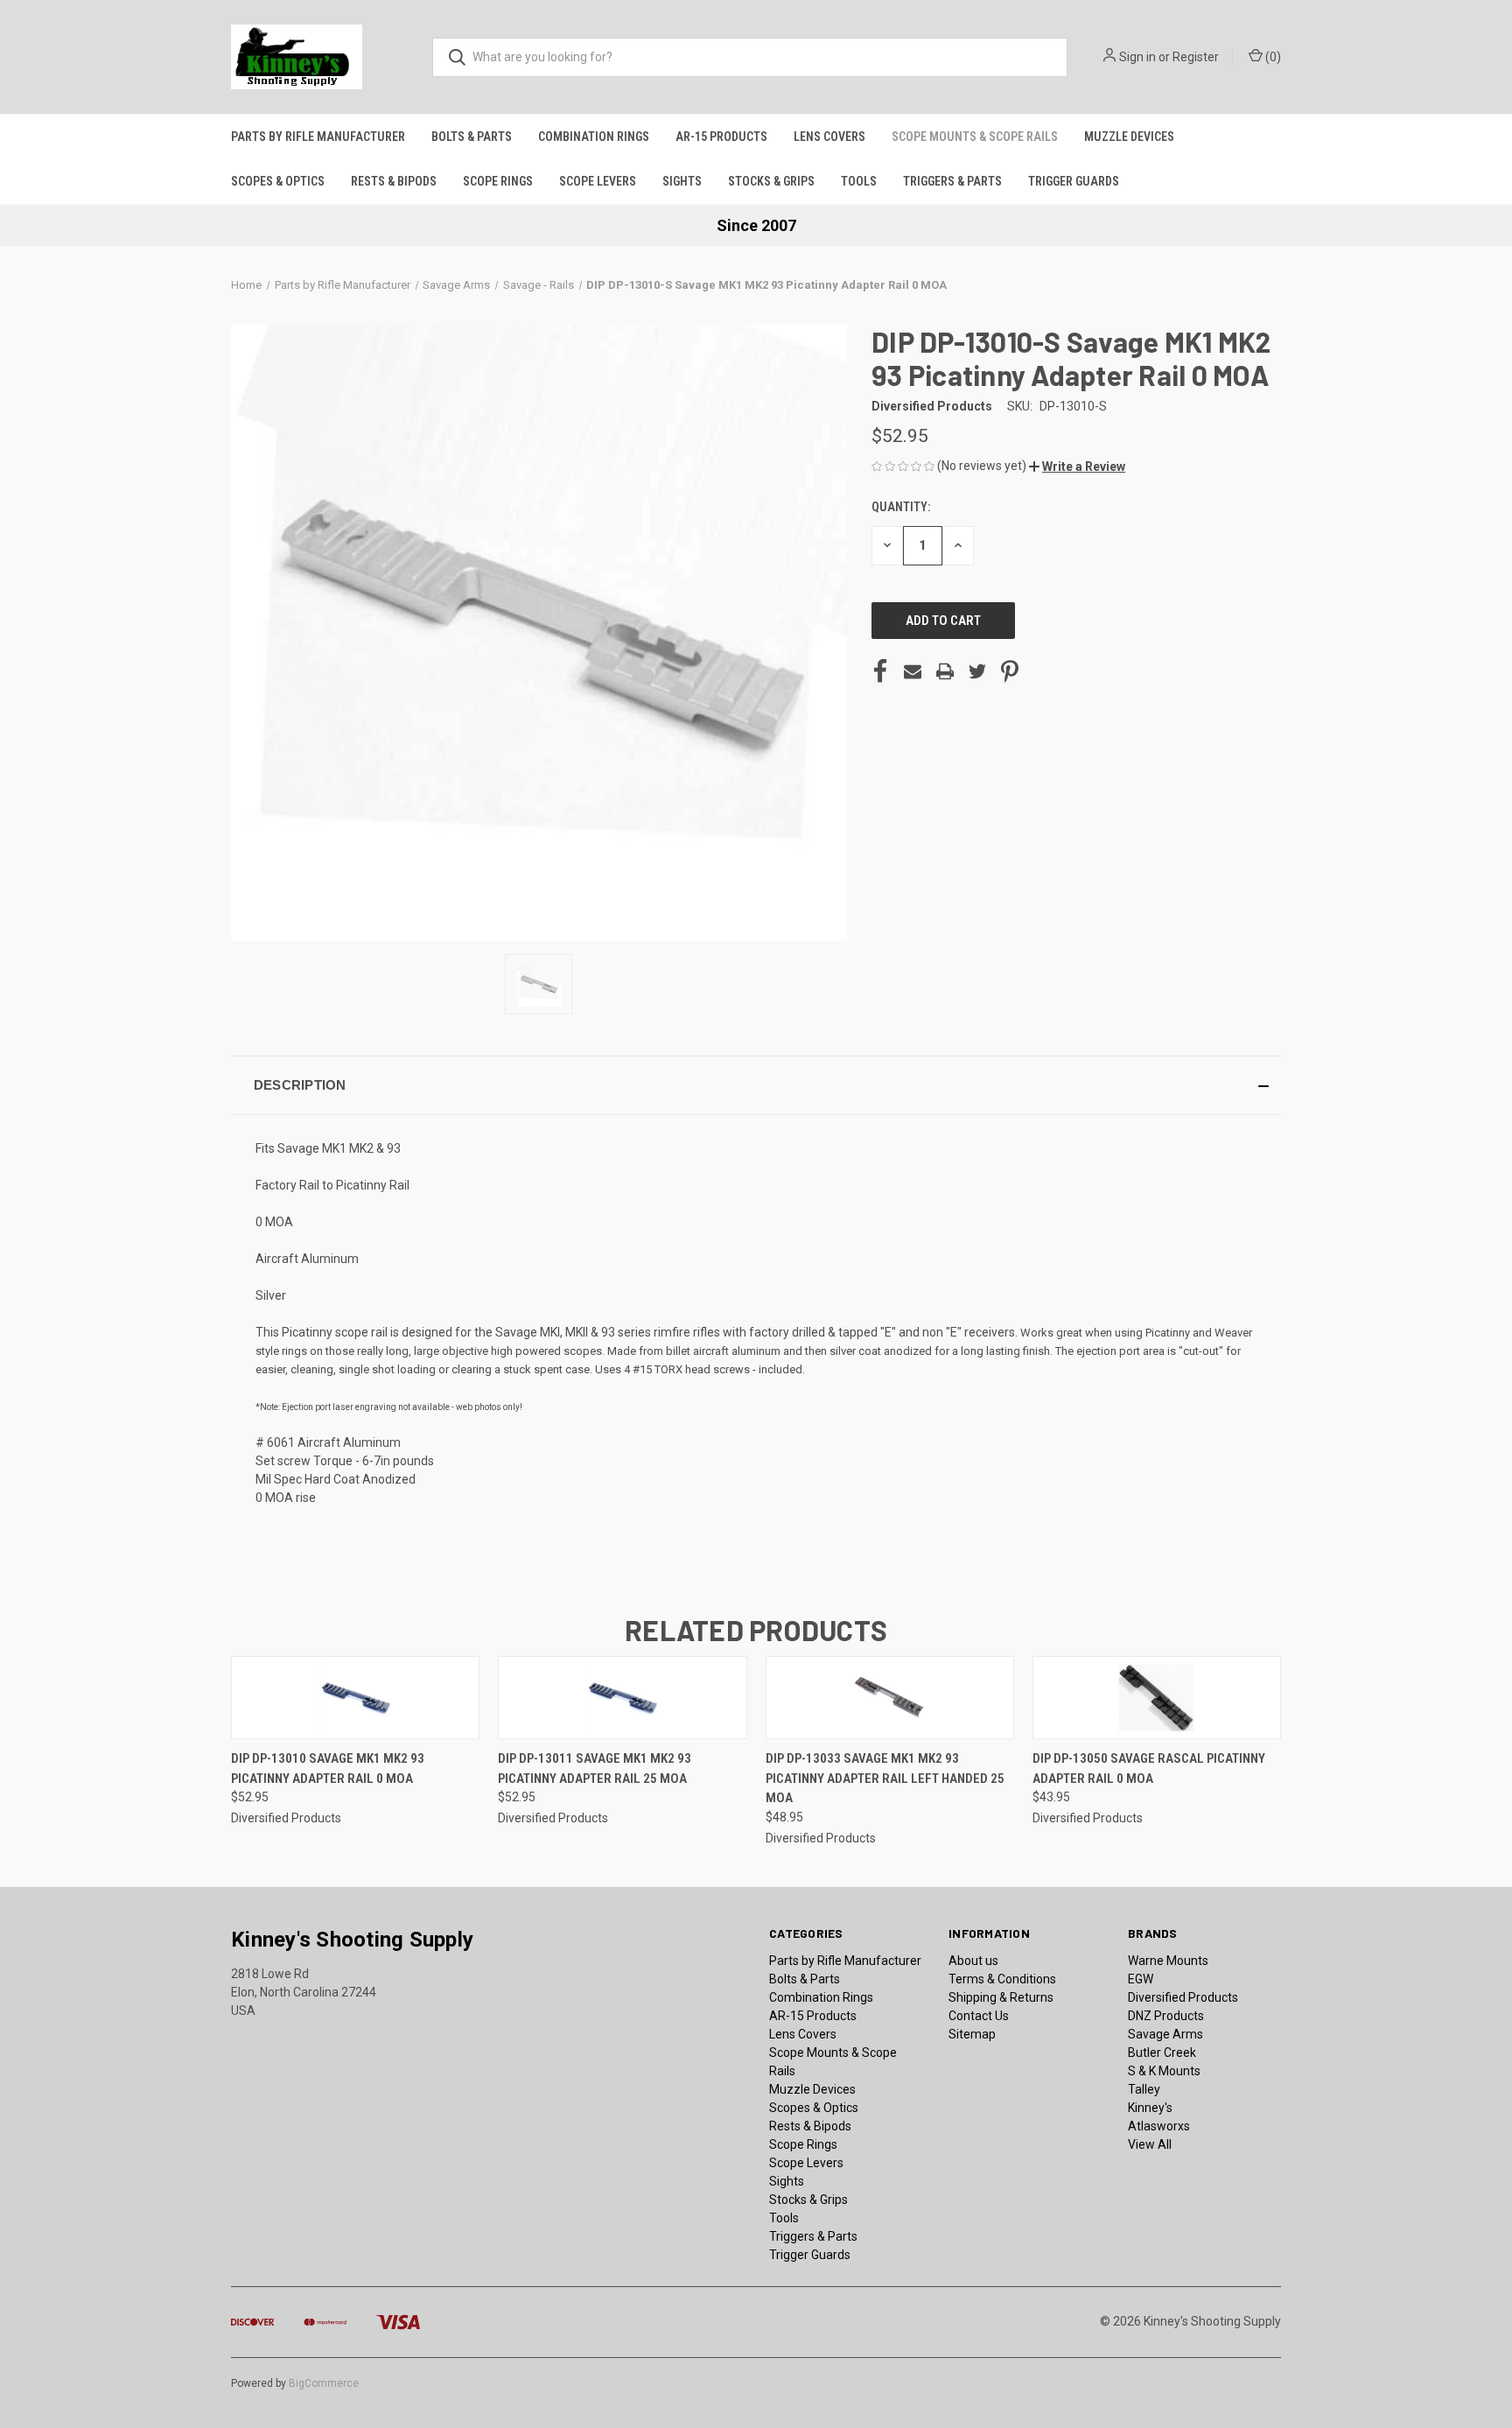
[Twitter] (977, 671)
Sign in (1137, 57)
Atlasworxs (1159, 2126)
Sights (682, 181)
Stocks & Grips (771, 181)
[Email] (913, 671)
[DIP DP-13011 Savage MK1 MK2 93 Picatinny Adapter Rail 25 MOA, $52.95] (622, 1698)
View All (1150, 2144)
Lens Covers (829, 137)
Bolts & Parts (472, 137)
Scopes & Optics (278, 181)
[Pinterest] (1010, 671)
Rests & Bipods (394, 181)
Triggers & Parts (952, 181)
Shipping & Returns (1001, 1997)
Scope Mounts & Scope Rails (975, 137)
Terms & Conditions (1002, 1979)
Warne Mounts (1168, 1961)
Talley (1144, 2089)
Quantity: (901, 507)
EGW (1141, 1979)
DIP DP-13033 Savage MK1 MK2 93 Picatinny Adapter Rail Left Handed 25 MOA (885, 1778)
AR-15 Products (721, 137)
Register (1196, 57)
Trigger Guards (1074, 181)
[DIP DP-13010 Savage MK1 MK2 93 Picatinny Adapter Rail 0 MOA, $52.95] (355, 1698)
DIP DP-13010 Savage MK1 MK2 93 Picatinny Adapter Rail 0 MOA (328, 1768)
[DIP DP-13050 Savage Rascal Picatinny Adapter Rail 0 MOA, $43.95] (1157, 1698)
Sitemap (972, 2034)
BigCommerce (324, 2383)
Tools (859, 181)
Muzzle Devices (1129, 137)
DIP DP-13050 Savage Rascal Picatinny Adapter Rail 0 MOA (1149, 1768)
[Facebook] (880, 671)
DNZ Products (1166, 2016)
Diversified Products (1183, 1997)
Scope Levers (598, 181)
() (1272, 57)
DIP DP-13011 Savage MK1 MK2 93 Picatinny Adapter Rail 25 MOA (595, 1768)
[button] (1077, 467)
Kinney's (1150, 2108)
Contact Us (979, 2016)
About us (973, 1961)
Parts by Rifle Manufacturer (318, 137)
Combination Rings (594, 137)
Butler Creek (1162, 2053)
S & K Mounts (1164, 2071)
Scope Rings (498, 181)
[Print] (945, 671)
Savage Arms (1165, 2034)
